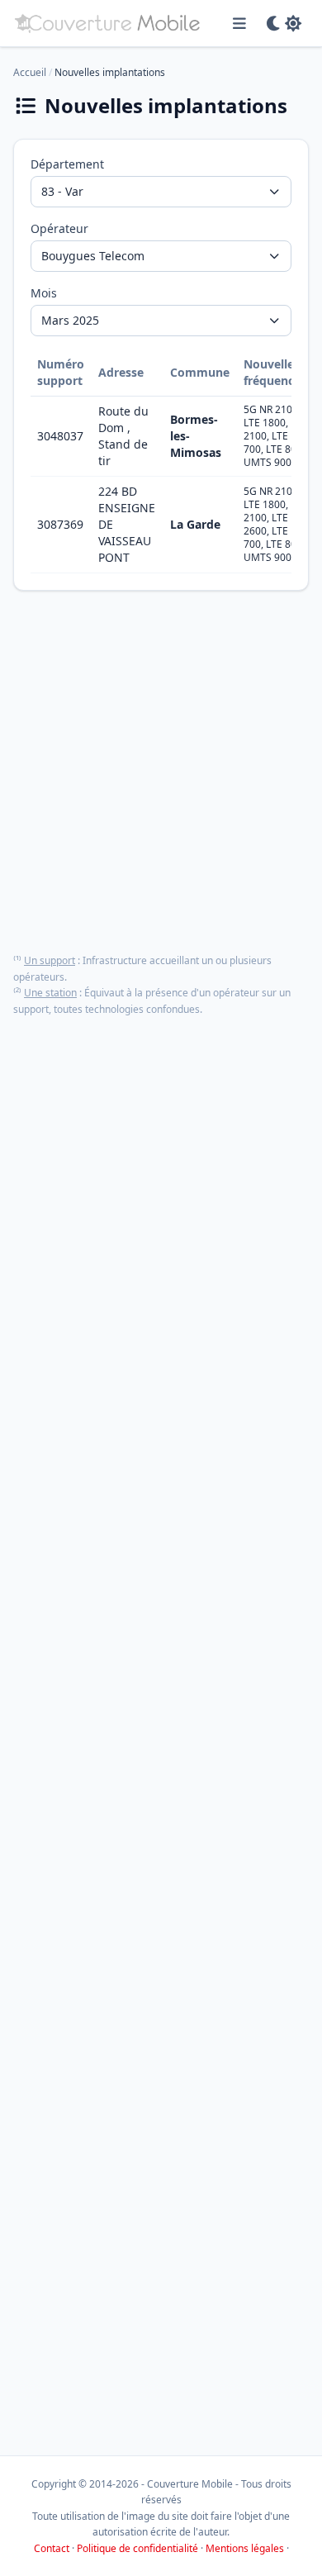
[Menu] (240, 23)
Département (67, 164)
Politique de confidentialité (137, 2548)
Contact (52, 2548)
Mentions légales (245, 2548)
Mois (44, 293)
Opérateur (59, 228)
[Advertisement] (161, 772)
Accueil (30, 72)
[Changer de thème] (284, 23)
